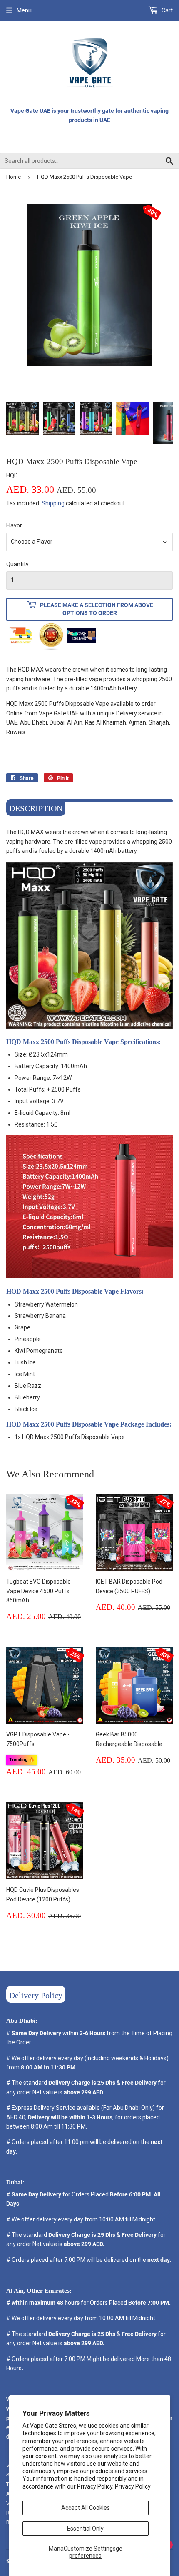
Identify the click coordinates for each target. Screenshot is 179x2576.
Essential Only (85, 2529)
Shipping (53, 503)
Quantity (17, 564)
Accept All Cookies (86, 2508)
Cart (167, 10)
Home (14, 177)
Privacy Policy (133, 2486)
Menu (24, 10)
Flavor (14, 525)
